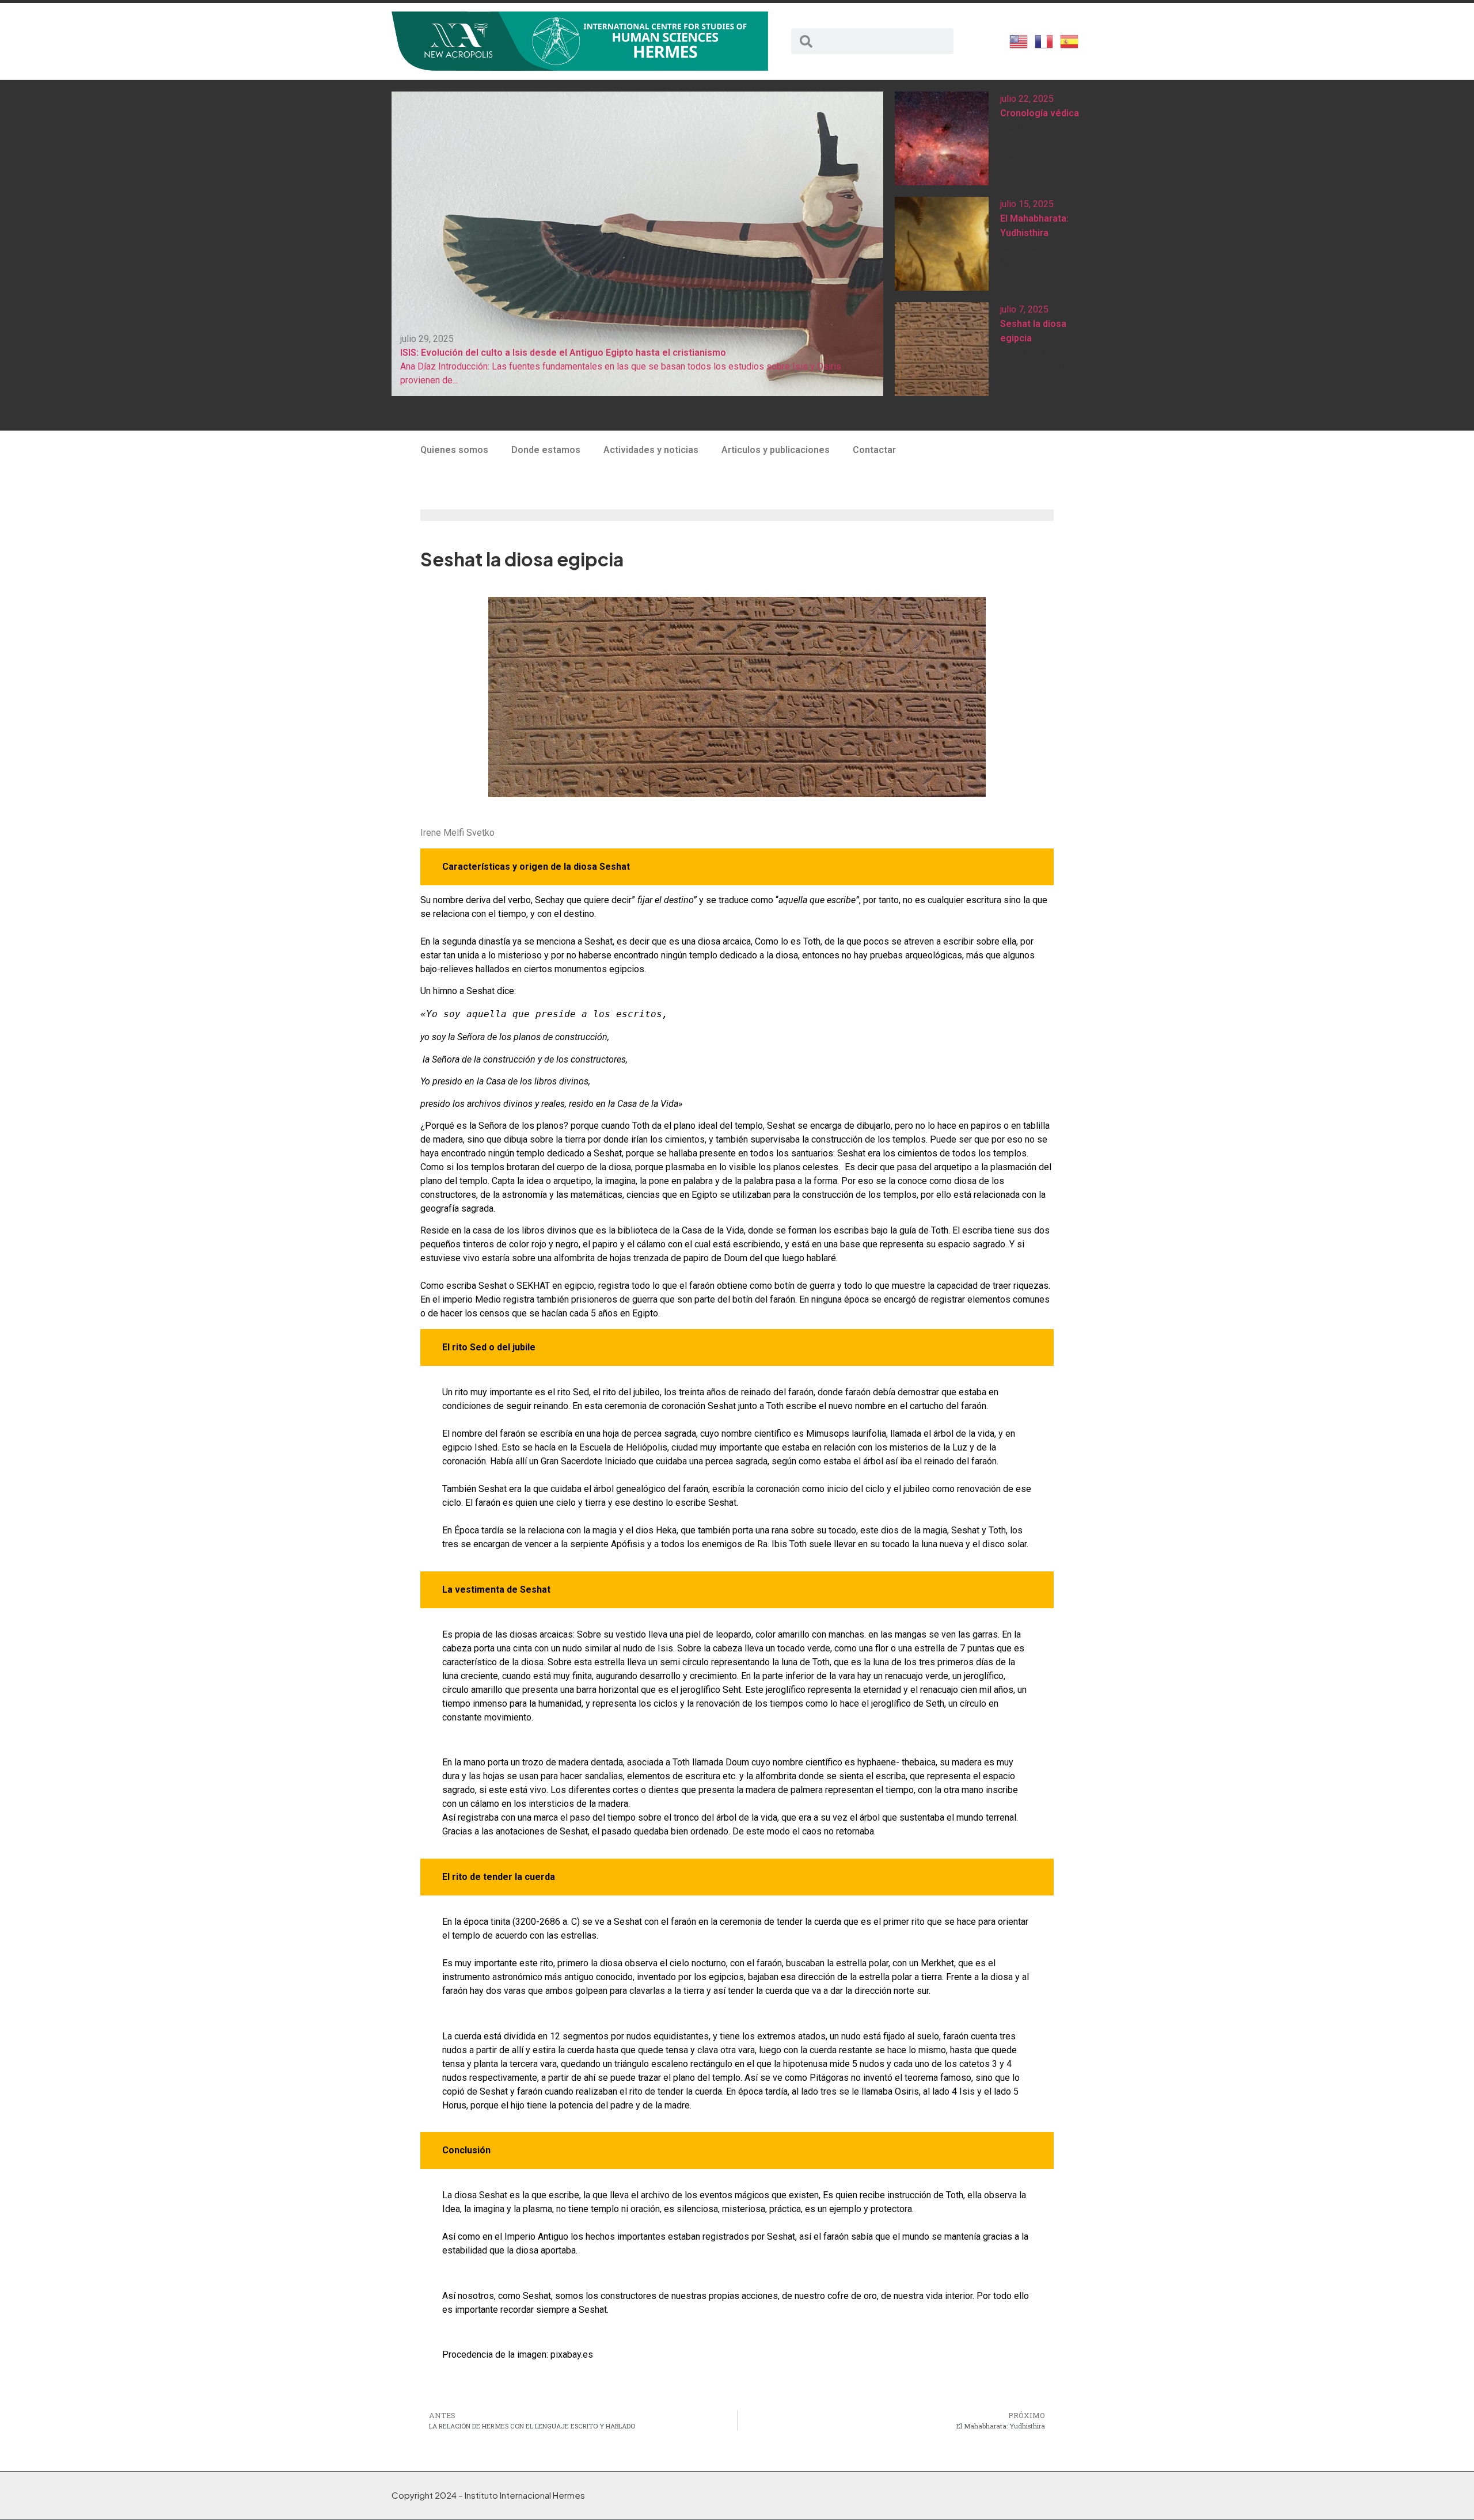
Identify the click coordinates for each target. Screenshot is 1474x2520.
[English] (1019, 40)
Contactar (874, 450)
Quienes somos (454, 450)
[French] (1044, 40)
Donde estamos (546, 450)
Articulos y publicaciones (776, 450)
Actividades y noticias (651, 450)
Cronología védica (1040, 113)
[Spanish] (1070, 40)
